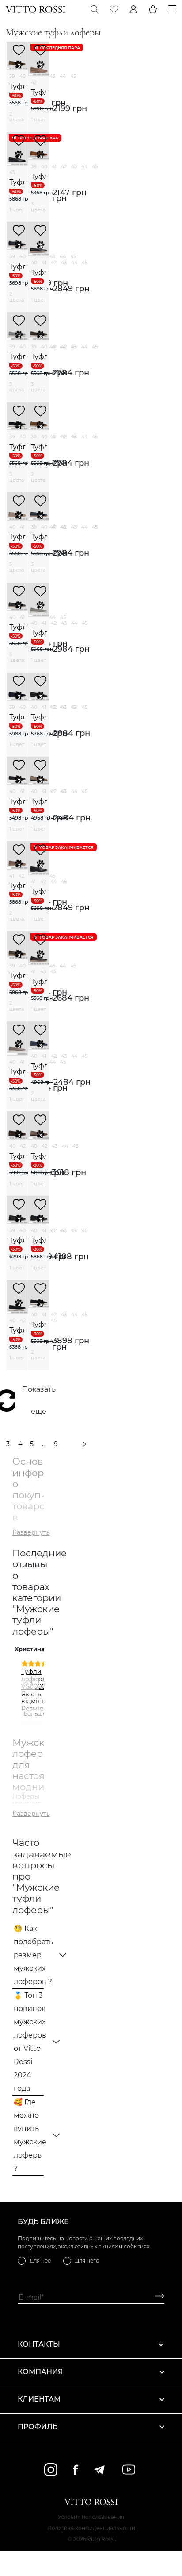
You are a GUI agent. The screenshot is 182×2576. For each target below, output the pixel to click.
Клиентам (39, 2399)
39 (12, 76)
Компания (40, 2372)
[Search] (95, 9)
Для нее (40, 2261)
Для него (87, 2261)
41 (54, 166)
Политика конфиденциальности (91, 2528)
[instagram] (51, 2470)
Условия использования (91, 2517)
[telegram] (99, 2470)
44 (63, 76)
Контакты (39, 2344)
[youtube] (129, 2470)
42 (34, 82)
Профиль (38, 2427)
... (44, 1444)
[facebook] (76, 2470)
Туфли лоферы (17, 87)
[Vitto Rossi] (36, 9)
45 (73, 76)
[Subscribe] (156, 2297)
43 (52, 76)
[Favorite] (114, 9)
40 (23, 76)
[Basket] (153, 9)
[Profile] (133, 9)
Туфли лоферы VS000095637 (43, 1679)
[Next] (30, 1685)
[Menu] (172, 9)
